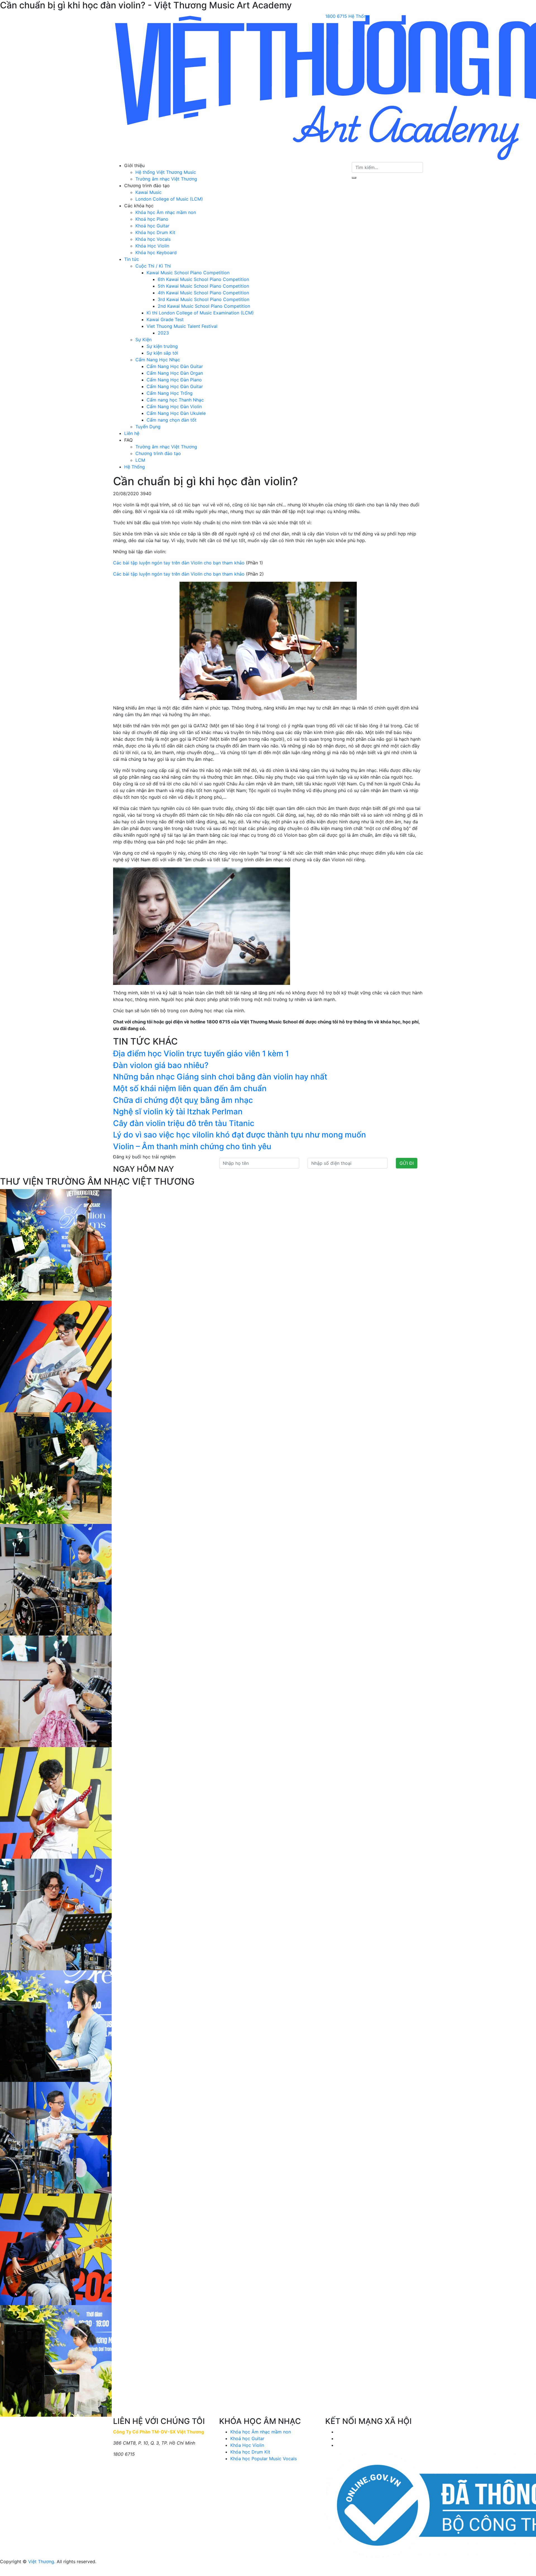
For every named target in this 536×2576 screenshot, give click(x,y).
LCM (140, 460)
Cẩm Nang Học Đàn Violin (174, 407)
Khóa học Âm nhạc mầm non (166, 212)
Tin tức (132, 259)
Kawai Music (149, 192)
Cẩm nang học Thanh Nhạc (175, 400)
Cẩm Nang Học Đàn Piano (174, 380)
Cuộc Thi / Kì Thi (153, 266)
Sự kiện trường (162, 346)
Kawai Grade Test (165, 319)
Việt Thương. (42, 2561)
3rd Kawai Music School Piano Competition (204, 299)
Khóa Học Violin (152, 246)
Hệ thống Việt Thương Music (166, 172)
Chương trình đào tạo (158, 453)
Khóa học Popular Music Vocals (264, 2459)
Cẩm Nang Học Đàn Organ (175, 373)
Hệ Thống (359, 16)
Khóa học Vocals (153, 239)
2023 (163, 333)
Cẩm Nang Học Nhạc (158, 360)
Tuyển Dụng (148, 427)
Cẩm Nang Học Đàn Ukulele (176, 413)
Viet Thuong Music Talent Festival (182, 326)
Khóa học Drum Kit (155, 232)
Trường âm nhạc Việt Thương (166, 179)
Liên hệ (132, 433)
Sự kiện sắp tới (162, 353)
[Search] (354, 178)
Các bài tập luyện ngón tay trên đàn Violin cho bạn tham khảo (179, 563)
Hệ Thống (135, 467)
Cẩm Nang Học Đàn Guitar (175, 366)
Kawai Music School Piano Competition (188, 273)
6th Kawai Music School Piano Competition (203, 279)
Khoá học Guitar (152, 226)
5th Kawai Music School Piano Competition (203, 286)
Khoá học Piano (152, 219)
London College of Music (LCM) (169, 199)
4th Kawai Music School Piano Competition (203, 293)
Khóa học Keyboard (156, 252)
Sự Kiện (143, 340)
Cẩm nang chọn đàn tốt (172, 420)
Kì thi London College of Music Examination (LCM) (200, 313)
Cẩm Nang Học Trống (170, 393)
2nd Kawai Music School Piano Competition (204, 306)
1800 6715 (336, 16)
